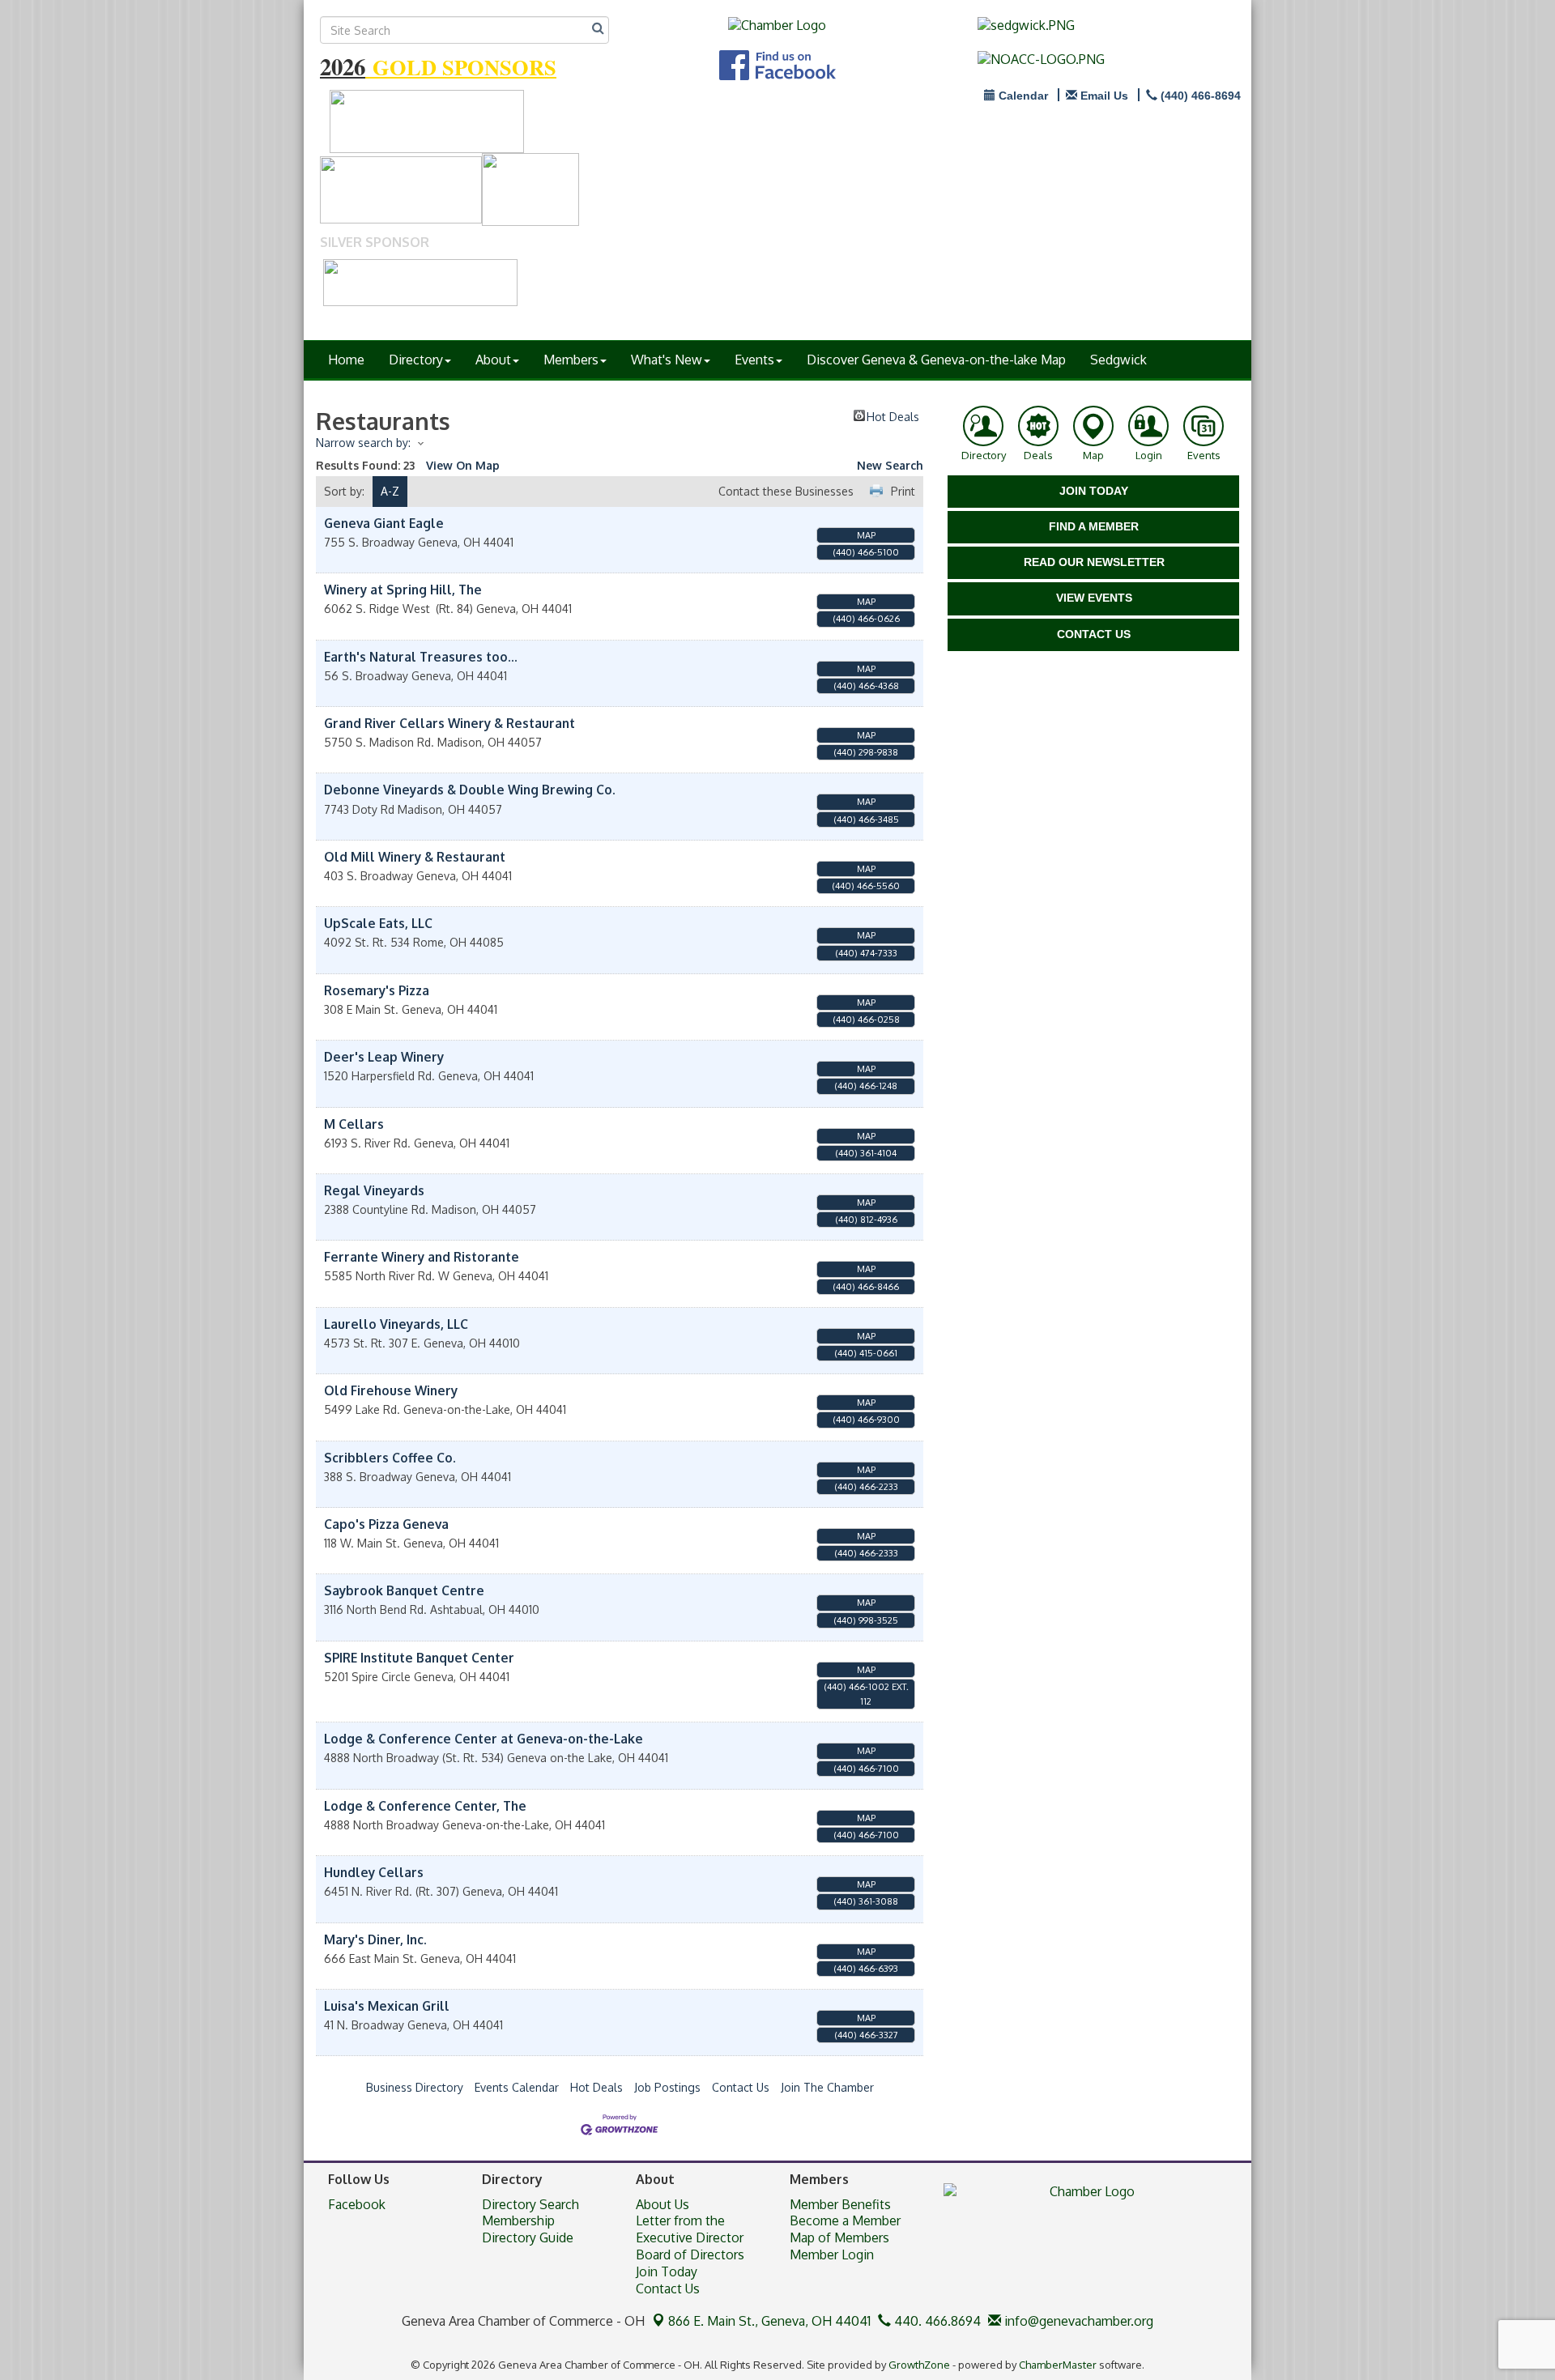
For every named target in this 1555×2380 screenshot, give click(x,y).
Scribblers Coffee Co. (390, 1458)
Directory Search (530, 2204)
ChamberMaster (1058, 2365)
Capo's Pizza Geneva (386, 1524)
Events (754, 360)
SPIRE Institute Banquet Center (419, 1658)
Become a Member (845, 2220)
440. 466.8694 (936, 2321)
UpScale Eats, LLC (378, 923)
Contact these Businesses (786, 491)
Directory (416, 360)
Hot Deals (893, 415)
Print (903, 491)
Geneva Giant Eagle (384, 523)
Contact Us (741, 2087)
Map (866, 535)
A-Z (390, 491)
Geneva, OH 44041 (769, 2321)
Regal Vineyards (374, 1190)
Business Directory (415, 2087)
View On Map (463, 465)
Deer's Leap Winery (384, 1057)
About (493, 360)
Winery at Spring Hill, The (403, 590)
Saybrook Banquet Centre (404, 1590)
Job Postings (667, 2087)
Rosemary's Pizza (377, 990)
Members (571, 360)
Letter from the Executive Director (690, 2229)
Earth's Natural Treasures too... (421, 657)
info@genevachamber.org (1077, 2321)
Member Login (832, 2254)
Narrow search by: (363, 443)
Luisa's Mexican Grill (387, 2006)
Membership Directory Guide (528, 2229)
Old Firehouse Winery (391, 1390)
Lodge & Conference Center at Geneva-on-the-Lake (484, 1739)
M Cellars (354, 1124)
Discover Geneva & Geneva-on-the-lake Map (936, 360)
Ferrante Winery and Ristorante (422, 1257)
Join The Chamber (827, 2087)
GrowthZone (919, 2365)
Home (346, 360)
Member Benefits (840, 2204)
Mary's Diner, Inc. (375, 1939)
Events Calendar (517, 2087)
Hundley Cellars (374, 1872)
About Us (662, 2204)
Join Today (667, 2271)
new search (890, 465)
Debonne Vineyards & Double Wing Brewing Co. (470, 790)
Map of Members (839, 2237)
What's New (667, 360)
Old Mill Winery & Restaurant (415, 857)
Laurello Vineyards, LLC (396, 1324)
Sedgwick (1118, 360)
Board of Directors (690, 2254)
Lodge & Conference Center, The (425, 1806)
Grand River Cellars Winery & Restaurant (449, 723)
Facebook (357, 2204)
